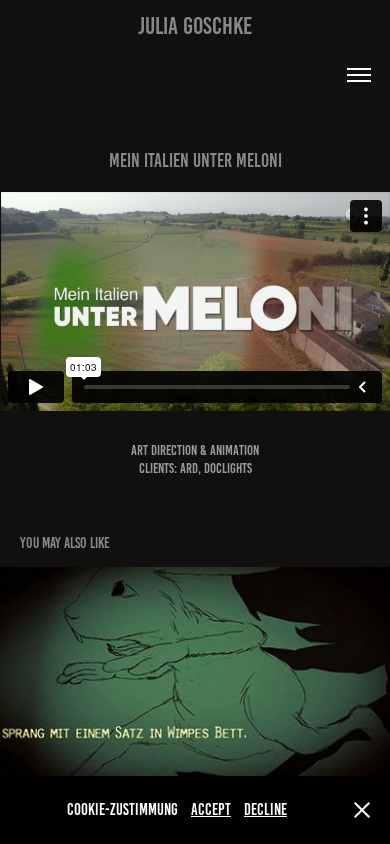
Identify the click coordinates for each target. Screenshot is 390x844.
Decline (265, 809)
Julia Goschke (195, 26)
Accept (211, 809)
